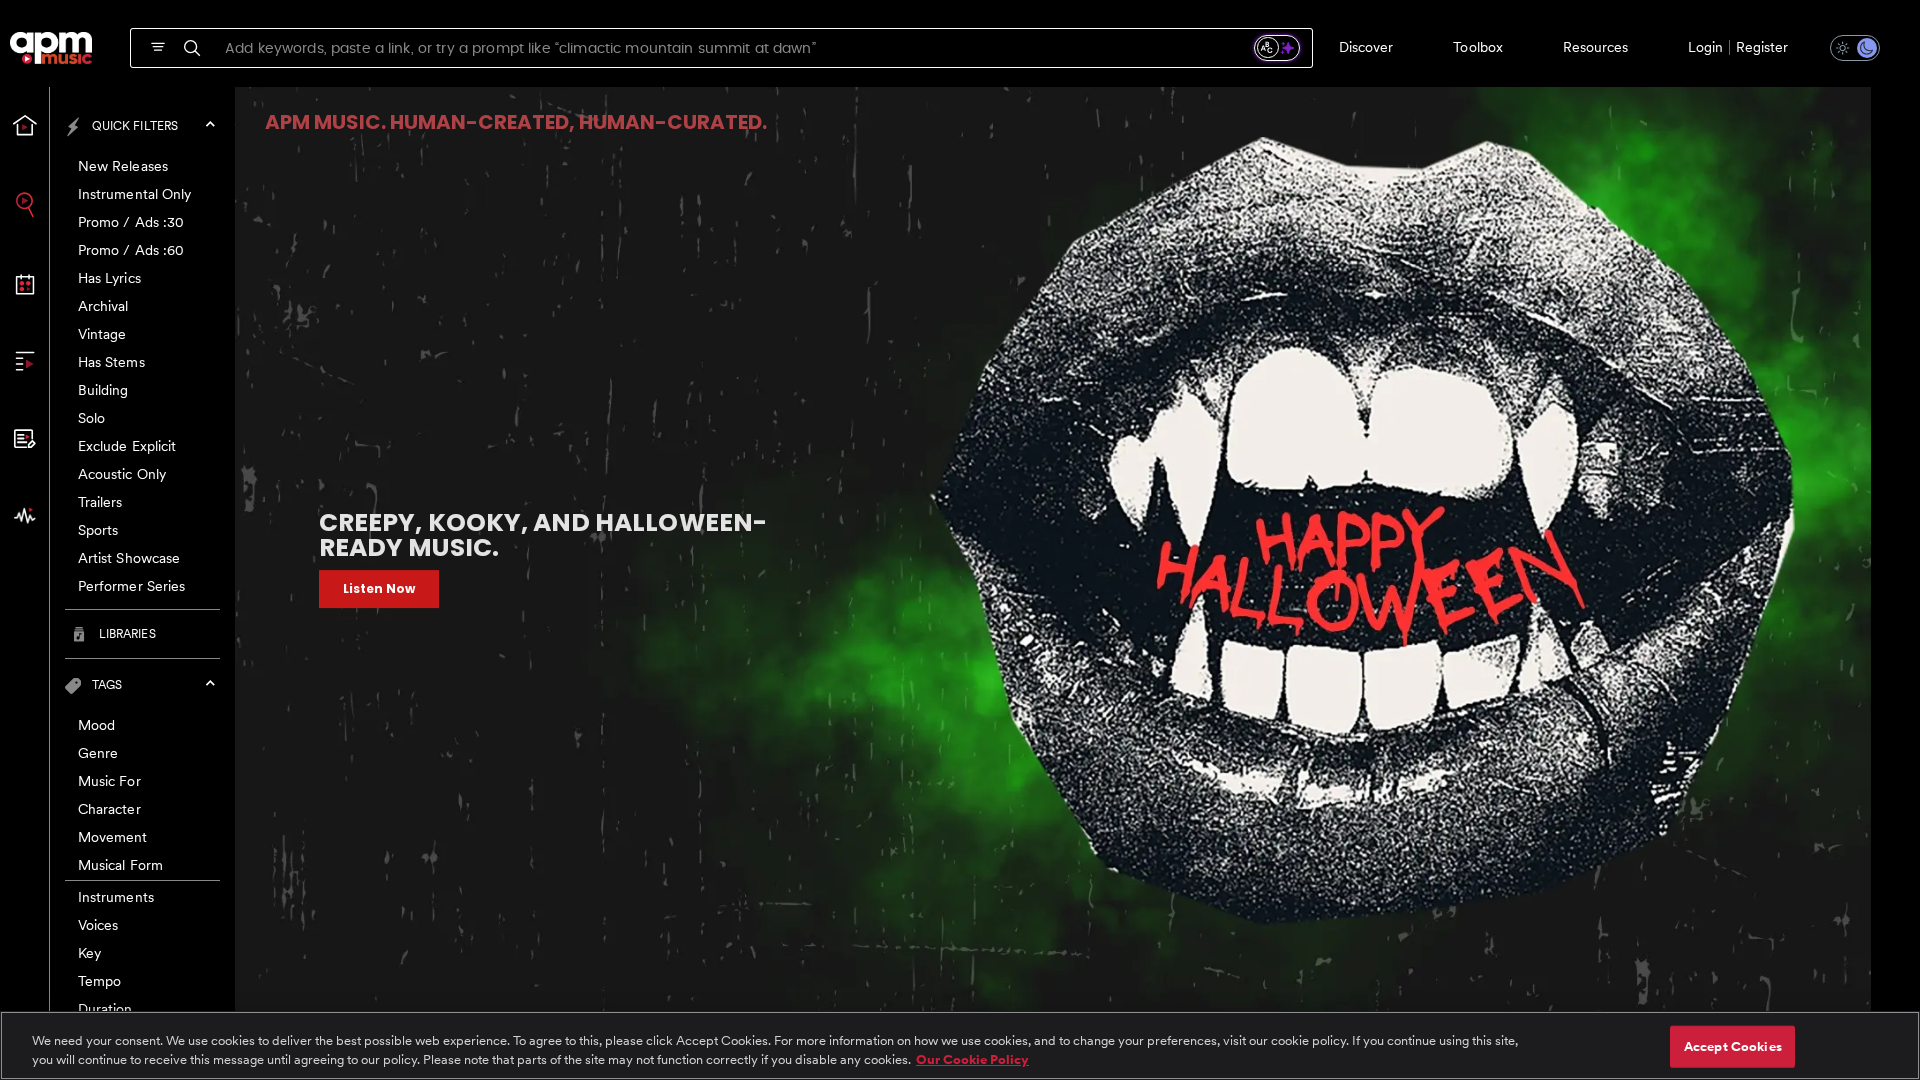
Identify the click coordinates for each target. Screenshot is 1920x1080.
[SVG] (158, 47)
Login (1705, 47)
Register (1762, 47)
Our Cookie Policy (972, 1059)
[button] (1843, 48)
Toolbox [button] (1477, 47)
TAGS (107, 685)
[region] (960, 1045)
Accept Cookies (1733, 1046)
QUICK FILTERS (135, 126)
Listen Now (379, 588)
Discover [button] (1366, 47)
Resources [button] (1596, 47)
